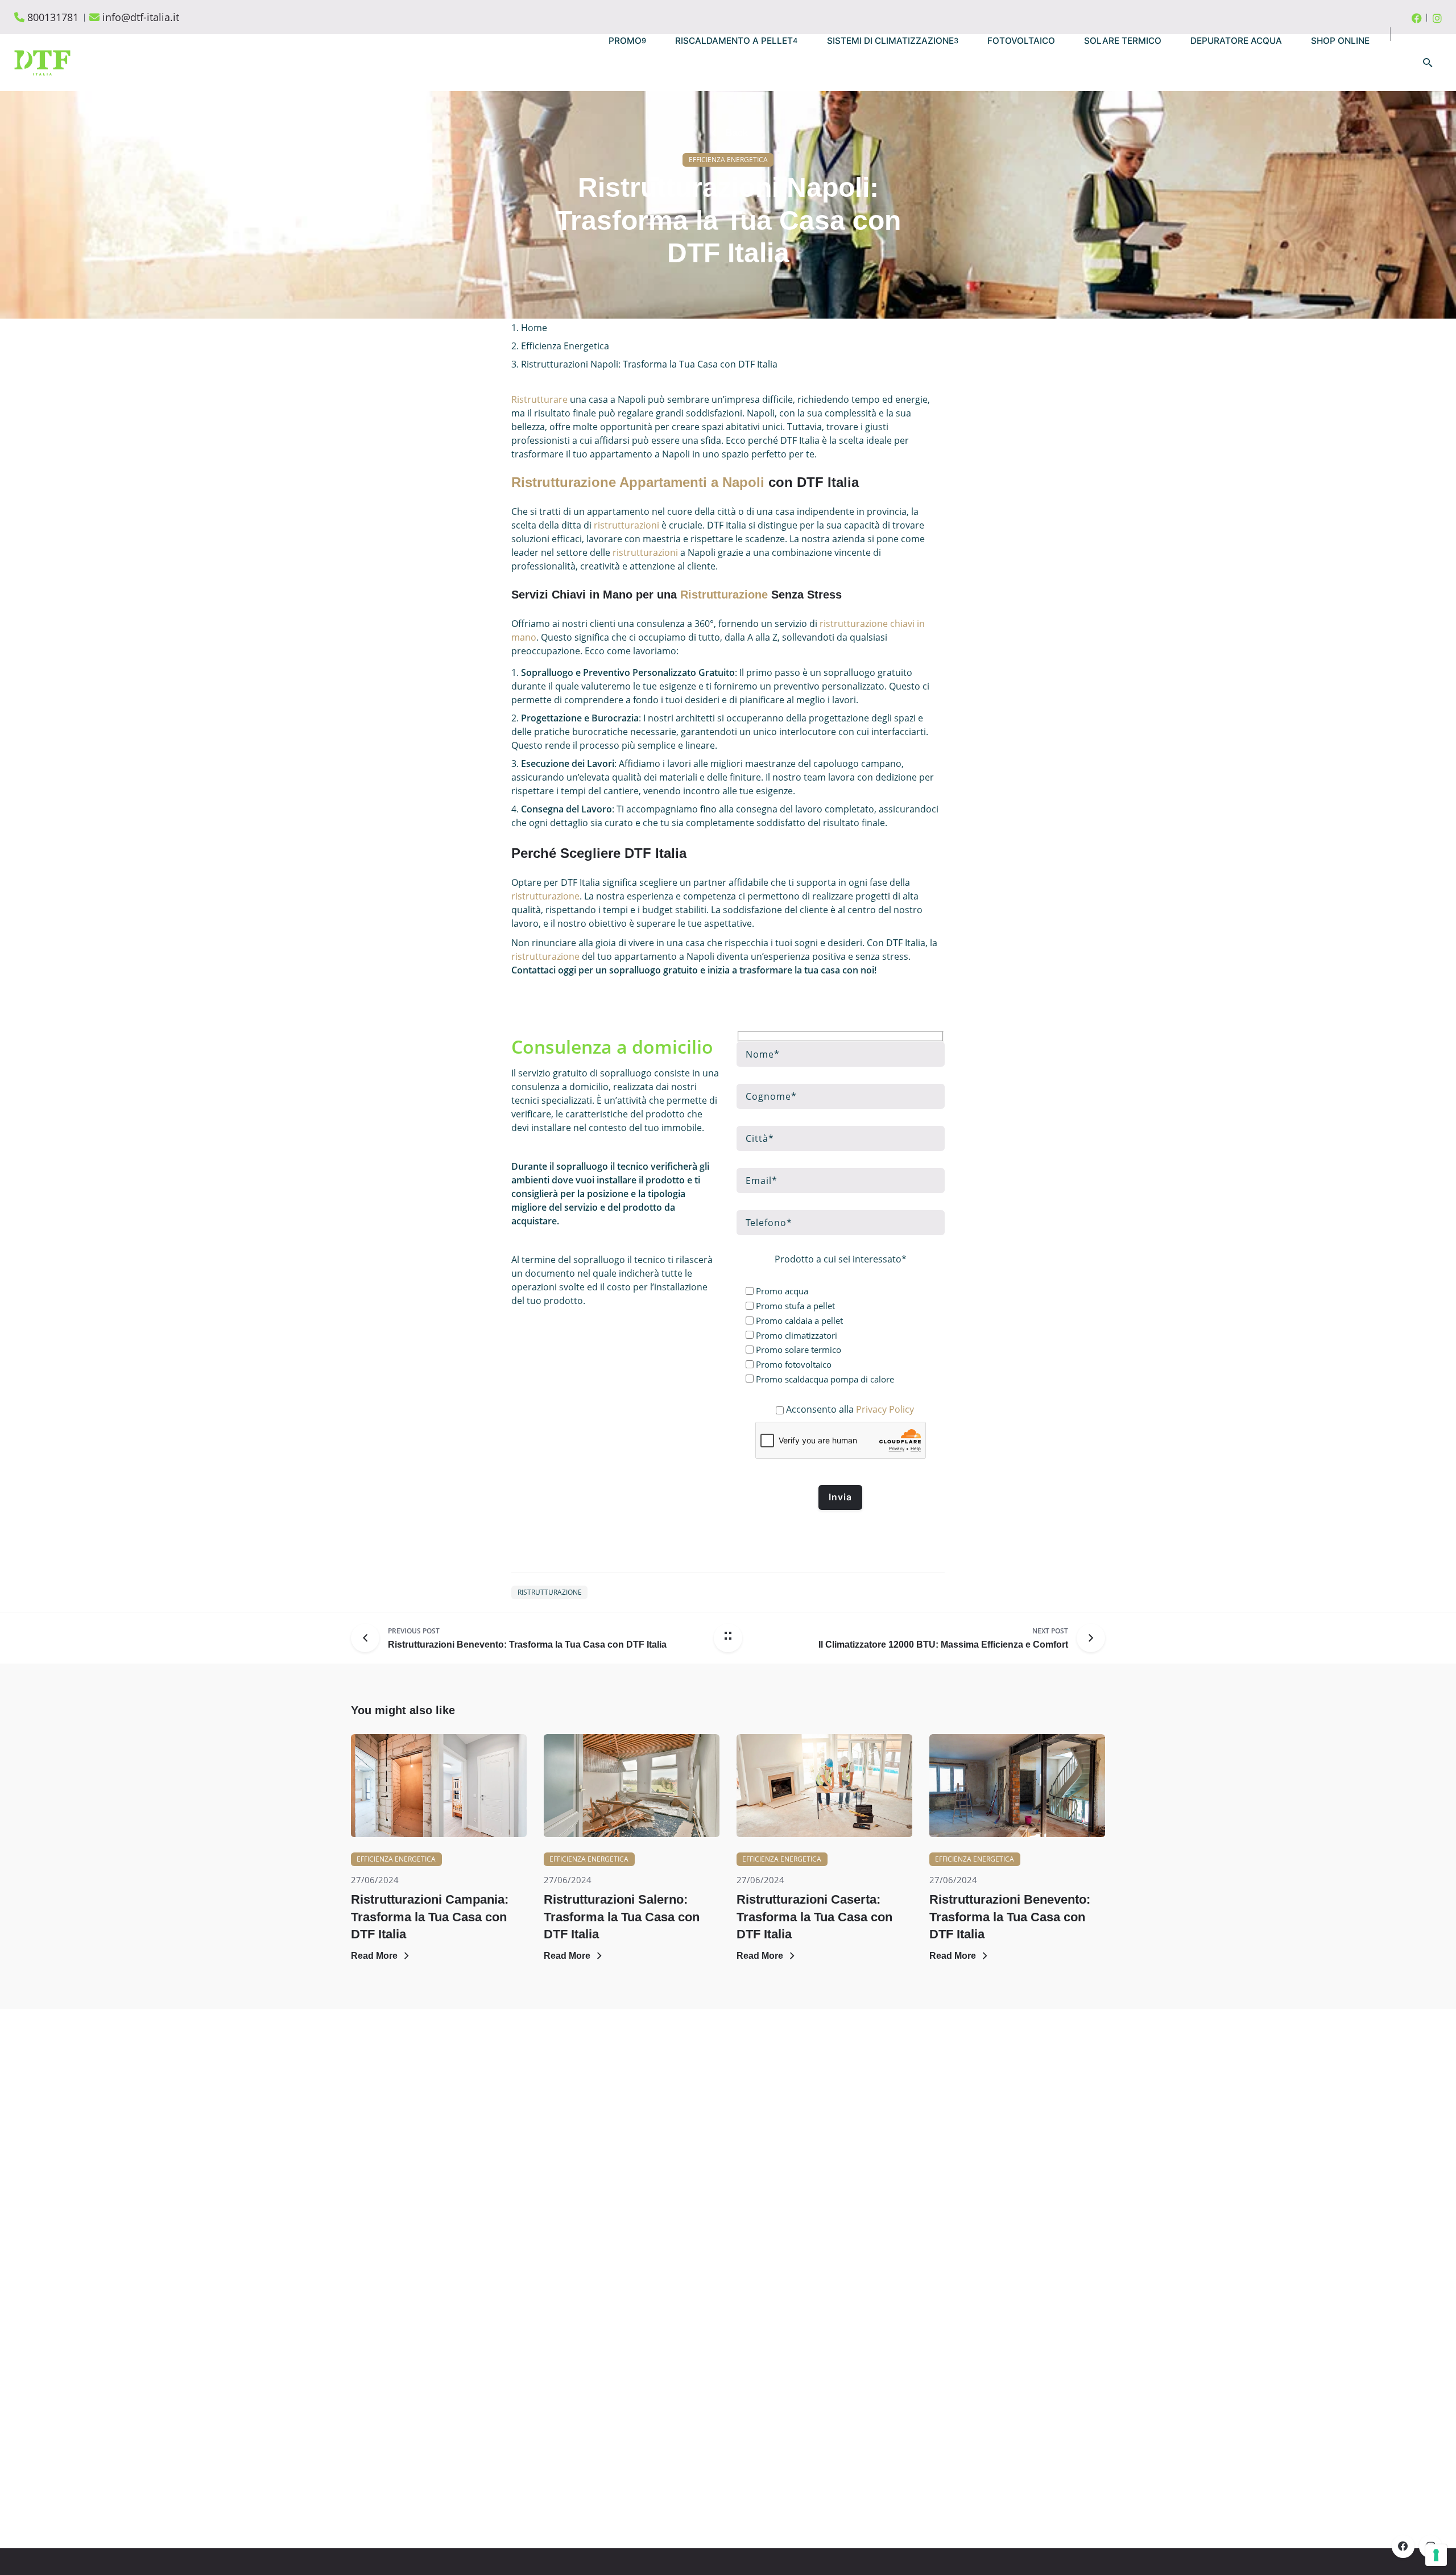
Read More (374, 1956)
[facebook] (1403, 2547)
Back (737, 133)
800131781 (53, 17)
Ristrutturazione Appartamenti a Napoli (638, 482)
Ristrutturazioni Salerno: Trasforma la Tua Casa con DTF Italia (622, 1916)
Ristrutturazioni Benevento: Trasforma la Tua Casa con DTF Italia (1010, 1916)
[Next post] (1087, 1638)
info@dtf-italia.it (141, 17)
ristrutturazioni (626, 525)
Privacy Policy (885, 1409)
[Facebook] (1417, 17)
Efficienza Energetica (728, 160)
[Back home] (728, 1638)
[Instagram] (1437, 17)
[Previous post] (369, 1638)
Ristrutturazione (724, 595)
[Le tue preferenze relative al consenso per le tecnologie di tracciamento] (1436, 2555)
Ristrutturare (539, 399)
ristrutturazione (545, 896)
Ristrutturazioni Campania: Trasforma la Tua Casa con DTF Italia (430, 1916)
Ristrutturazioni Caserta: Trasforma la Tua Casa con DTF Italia (814, 1916)
